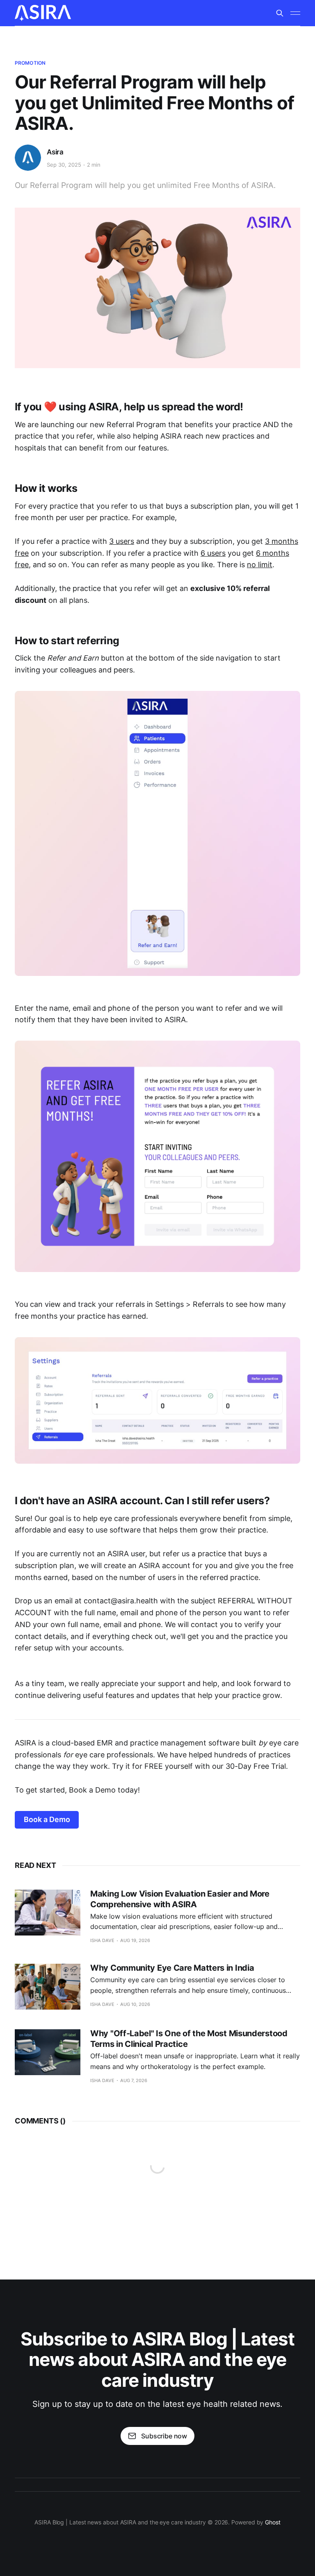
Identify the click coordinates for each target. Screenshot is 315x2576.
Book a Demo (47, 1819)
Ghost (273, 2522)
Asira (55, 152)
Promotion (30, 63)
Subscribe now (164, 2436)
